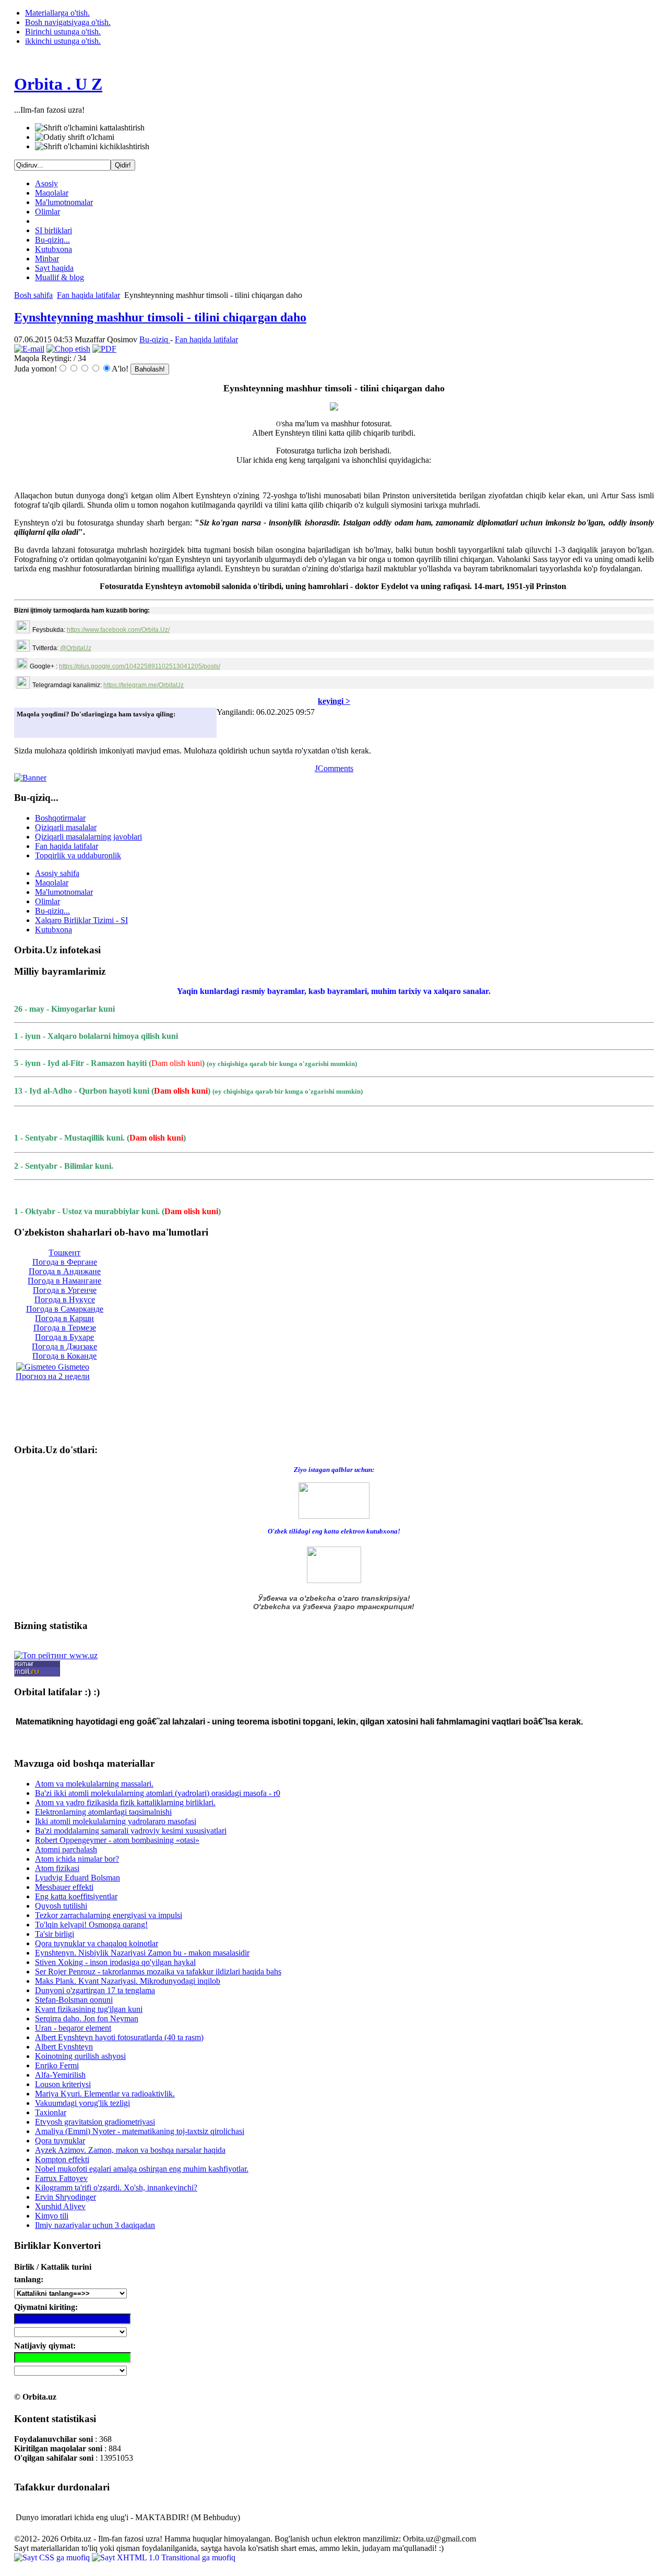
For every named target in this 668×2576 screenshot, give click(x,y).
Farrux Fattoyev (61, 2178)
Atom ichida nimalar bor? (77, 1859)
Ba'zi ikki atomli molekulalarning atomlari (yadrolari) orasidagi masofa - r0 (158, 1793)
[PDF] (104, 349)
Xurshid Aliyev (60, 2206)
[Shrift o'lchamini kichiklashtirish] (92, 147)
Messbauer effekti (64, 1887)
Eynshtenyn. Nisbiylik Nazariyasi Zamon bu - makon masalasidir (142, 1953)
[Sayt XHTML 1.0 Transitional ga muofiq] (164, 2557)
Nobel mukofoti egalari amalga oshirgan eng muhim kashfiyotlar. (142, 2169)
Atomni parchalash (66, 1849)
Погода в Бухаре (64, 1337)
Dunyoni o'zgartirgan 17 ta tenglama (95, 1990)
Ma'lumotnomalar (64, 202)
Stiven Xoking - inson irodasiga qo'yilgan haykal (115, 1962)
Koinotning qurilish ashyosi (80, 2056)
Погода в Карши (64, 1318)
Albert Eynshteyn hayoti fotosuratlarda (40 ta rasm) (119, 2037)
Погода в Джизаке (64, 1346)
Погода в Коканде (64, 1356)
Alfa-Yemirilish (60, 2075)
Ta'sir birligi (55, 1934)
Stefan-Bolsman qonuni (74, 2000)
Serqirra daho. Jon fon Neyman (87, 2018)
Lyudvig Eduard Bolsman (77, 1878)
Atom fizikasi (57, 1868)
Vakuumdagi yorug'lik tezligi (82, 2103)
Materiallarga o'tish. (57, 13)
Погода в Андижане (65, 1271)
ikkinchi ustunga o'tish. (63, 41)
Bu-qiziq (155, 339)
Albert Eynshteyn (64, 2047)
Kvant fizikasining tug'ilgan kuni (89, 2009)
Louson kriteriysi (63, 2084)
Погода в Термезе (65, 1328)
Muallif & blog (59, 277)
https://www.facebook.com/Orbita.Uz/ (118, 630)
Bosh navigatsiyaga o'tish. (68, 22)
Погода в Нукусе (65, 1299)
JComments (334, 768)
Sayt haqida (54, 268)
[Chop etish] (68, 349)
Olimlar (47, 212)
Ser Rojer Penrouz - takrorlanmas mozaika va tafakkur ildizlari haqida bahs (158, 1972)
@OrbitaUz (76, 648)
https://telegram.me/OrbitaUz (144, 685)
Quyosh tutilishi (61, 1906)
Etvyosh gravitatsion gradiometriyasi (95, 2122)
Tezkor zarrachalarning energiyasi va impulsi (109, 1915)
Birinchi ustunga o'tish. (63, 32)
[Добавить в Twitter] (28, 727)
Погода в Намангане (64, 1281)
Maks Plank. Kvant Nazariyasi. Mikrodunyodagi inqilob (128, 1981)
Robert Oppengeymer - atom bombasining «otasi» (117, 1840)
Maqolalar (52, 193)
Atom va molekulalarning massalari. (94, 1784)
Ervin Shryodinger (65, 2197)
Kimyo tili (52, 2216)
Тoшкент (64, 1253)
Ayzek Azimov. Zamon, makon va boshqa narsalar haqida (130, 2150)
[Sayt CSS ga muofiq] (53, 2557)
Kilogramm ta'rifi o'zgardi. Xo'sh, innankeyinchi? (116, 2188)
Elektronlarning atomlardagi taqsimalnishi (103, 1812)
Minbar (47, 259)
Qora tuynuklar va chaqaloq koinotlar (97, 1943)
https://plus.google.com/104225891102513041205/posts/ (140, 666)
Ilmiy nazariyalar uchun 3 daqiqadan (95, 2225)
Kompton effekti (62, 2159)
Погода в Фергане (65, 1262)
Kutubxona (53, 249)
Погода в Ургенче (65, 1290)
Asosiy (46, 183)
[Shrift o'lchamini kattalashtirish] (90, 128)
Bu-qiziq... (52, 240)
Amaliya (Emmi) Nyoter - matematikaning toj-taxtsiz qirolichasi (140, 2131)
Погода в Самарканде (65, 1309)
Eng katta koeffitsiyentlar (76, 1896)
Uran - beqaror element (73, 2028)
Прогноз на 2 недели (53, 1376)
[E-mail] (29, 349)
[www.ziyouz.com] (334, 1499)
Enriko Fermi (57, 2065)
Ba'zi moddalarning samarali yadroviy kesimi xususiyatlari (131, 1831)
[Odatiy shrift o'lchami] (75, 137)
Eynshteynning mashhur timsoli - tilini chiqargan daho (160, 317)
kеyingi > (334, 701)
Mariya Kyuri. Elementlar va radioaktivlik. (105, 2094)
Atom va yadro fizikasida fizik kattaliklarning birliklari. (125, 1802)
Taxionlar (51, 2112)
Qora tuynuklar (60, 2141)
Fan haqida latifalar (88, 295)
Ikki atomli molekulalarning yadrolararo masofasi (116, 1821)
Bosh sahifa (33, 295)
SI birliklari (53, 230)
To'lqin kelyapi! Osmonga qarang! (91, 1925)
